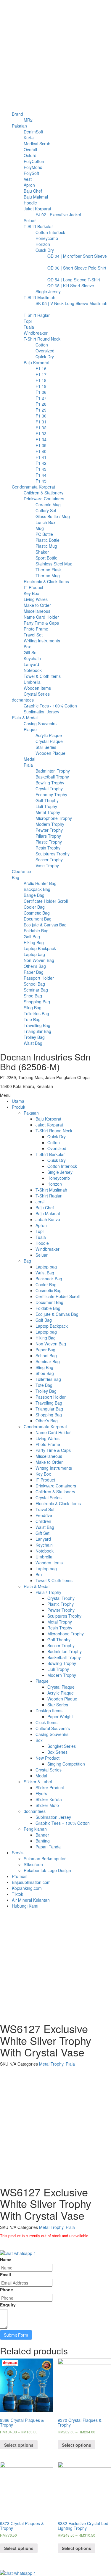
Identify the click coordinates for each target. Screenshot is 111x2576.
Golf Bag (44, 1320)
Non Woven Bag (51, 1344)
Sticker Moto (47, 1805)
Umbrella (44, 1557)
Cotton (54, 1142)
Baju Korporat (48, 1119)
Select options (19, 2445)
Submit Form (16, 2335)
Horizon (55, 1184)
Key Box (43, 1474)
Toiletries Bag (48, 1379)
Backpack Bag (49, 1279)
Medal (41, 1776)
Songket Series (62, 1746)
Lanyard (43, 1539)
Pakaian (31, 1113)
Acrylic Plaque (61, 1693)
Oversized (57, 1148)
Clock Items (46, 1722)
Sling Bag (44, 1367)
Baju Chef (45, 1208)
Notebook (45, 1551)
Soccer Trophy (61, 1645)
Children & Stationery (55, 1492)
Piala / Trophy (48, 1592)
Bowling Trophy (62, 1663)
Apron (41, 1225)
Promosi (20, 1876)
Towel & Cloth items (54, 1580)
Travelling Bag (49, 1403)
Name (6, 2259)
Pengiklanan (35, 1829)
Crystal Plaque (61, 1687)
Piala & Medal (37, 1586)
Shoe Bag (45, 1373)
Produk (18, 1107)
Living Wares (48, 1438)
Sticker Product (50, 1787)
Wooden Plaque (62, 1699)
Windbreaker (48, 1249)
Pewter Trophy (61, 1610)
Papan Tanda (48, 1847)
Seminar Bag (48, 1361)
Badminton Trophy (65, 1651)
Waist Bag (45, 1273)
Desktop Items (49, 1711)
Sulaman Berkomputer (45, 1858)
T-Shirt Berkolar (50, 1154)
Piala (70, 2064)
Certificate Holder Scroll (58, 1296)
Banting (43, 1841)
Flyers (41, 1793)
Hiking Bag (46, 1338)
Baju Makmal (48, 1213)
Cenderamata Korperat (45, 1426)
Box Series (57, 1752)
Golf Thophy (59, 1640)
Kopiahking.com (27, 1888)
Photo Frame (48, 1444)
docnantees (35, 1811)
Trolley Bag (46, 1391)
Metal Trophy (60, 1622)
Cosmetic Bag (49, 1290)
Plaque (42, 1681)
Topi (40, 1231)
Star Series (58, 1705)
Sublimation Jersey (53, 1817)
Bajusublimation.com (31, 1882)
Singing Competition (66, 1764)
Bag (27, 1261)
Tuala (41, 1237)
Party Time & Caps (53, 1450)
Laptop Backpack (52, 1326)
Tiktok (17, 1894)
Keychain (44, 1545)
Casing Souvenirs (52, 1734)
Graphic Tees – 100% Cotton (63, 1823)
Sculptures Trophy (64, 1616)
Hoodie (42, 1243)
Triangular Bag (49, 1409)
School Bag (46, 1355)
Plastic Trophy (61, 1604)
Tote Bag (44, 1385)
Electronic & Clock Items (58, 1503)
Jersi (40, 1202)
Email (5, 2274)
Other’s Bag (47, 1421)
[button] (55, 1095)
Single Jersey (60, 1172)
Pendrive (44, 1515)
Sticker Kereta (49, 1799)
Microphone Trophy (66, 1634)
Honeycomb (59, 1178)
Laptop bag (46, 1267)
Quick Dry (57, 1137)
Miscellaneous (49, 1456)
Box (39, 1574)
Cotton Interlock (62, 1166)
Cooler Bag (46, 1284)
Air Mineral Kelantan (31, 1900)
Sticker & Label (38, 1782)
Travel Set (45, 1509)
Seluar (42, 1255)
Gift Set (42, 1533)
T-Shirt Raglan (49, 1196)
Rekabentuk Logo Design (47, 1870)
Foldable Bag (48, 1308)
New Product (48, 1758)
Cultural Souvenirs (53, 1728)
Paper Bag (45, 1350)
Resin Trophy (60, 1628)
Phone (7, 2290)
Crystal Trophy (61, 1598)
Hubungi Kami (25, 1906)
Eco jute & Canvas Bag (57, 1314)
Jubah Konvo (48, 1219)
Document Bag (49, 1302)
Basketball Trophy (64, 1657)
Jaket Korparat (49, 1125)
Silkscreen (33, 1864)
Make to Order (49, 1462)
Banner (42, 1835)
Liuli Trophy (58, 1669)
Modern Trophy (62, 1675)
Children (43, 1521)
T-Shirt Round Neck (54, 1131)
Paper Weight (60, 1716)
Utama (18, 1101)
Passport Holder (51, 1397)
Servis (18, 1853)
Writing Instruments (54, 1468)
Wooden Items (49, 1563)
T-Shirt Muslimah (51, 1190)
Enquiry (8, 2305)
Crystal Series (49, 1497)
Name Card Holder (53, 1432)
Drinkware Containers (56, 1486)
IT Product (45, 1480)
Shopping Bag (49, 1415)
